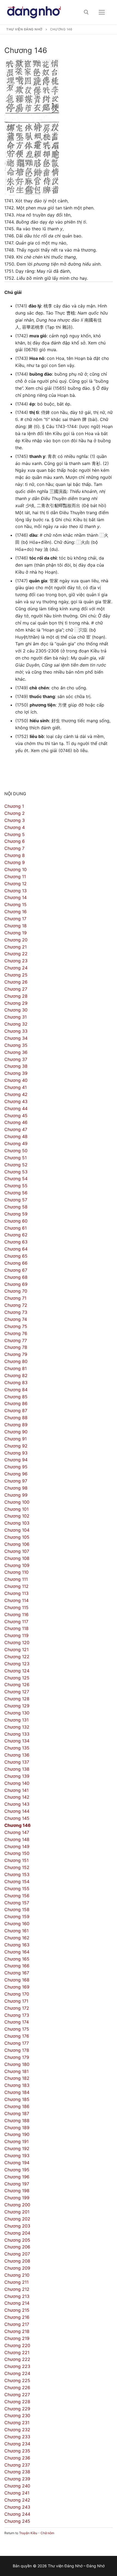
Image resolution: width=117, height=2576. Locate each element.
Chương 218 (17, 2331)
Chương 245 (17, 2521)
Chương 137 (17, 1762)
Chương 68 (16, 1277)
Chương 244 (17, 2514)
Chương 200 (17, 2205)
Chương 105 (17, 1537)
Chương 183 (17, 2085)
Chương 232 (17, 2430)
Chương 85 (16, 1397)
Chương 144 (17, 1811)
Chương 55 (16, 1186)
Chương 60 (16, 1221)
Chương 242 (17, 2500)
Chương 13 (16, 891)
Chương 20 (16, 940)
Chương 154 (17, 1881)
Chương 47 (16, 1129)
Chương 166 (17, 1966)
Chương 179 (17, 2057)
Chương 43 (16, 1101)
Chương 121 (16, 1650)
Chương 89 (16, 1425)
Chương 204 (17, 2233)
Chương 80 (16, 1361)
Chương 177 (17, 2043)
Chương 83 (16, 1383)
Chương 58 (16, 1207)
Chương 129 (17, 1706)
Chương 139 (17, 1776)
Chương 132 (17, 1727)
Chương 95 (16, 1467)
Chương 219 (17, 2338)
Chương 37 (16, 1059)
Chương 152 (17, 1867)
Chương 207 (17, 2254)
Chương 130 (17, 1713)
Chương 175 (17, 2029)
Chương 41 (16, 1087)
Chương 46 (16, 1122)
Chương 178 (17, 2050)
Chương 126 (17, 1685)
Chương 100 (17, 1502)
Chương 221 (17, 2352)
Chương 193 (17, 2156)
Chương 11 (15, 877)
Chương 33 (16, 1031)
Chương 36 (16, 1052)
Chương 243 (17, 2507)
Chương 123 (17, 1664)
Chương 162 (17, 1938)
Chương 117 (16, 1622)
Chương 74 (16, 1319)
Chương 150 (17, 1853)
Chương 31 (16, 1017)
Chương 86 (16, 1403)
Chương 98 (16, 1488)
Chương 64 (16, 1249)
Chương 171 (16, 2001)
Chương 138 (17, 1769)
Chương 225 (17, 2380)
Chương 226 (17, 2387)
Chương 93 (16, 1453)
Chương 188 (17, 2121)
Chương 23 (16, 961)
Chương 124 (17, 1671)
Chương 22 (16, 954)
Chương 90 (16, 1432)
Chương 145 (17, 1818)
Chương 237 (17, 2465)
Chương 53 (16, 1172)
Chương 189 (17, 2128)
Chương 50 (16, 1151)
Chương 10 (16, 869)
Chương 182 (17, 2078)
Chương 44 (16, 1108)
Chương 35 (16, 1045)
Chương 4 (15, 827)
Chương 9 (15, 862)
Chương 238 (17, 2472)
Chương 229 (17, 2409)
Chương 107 (17, 1551)
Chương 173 (17, 2015)
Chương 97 (16, 1481)
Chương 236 (17, 2458)
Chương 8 (15, 855)
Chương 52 (16, 1165)
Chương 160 (17, 1924)
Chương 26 (16, 982)
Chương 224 (17, 2373)
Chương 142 (17, 1797)
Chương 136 (17, 1755)
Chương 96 (16, 1474)
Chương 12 (16, 884)
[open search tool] (86, 12)
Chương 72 (16, 1305)
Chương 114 (16, 1600)
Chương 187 (17, 2113)
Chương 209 (17, 2268)
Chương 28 (16, 996)
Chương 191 (16, 2141)
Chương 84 (16, 1390)
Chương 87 (16, 1410)
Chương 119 (16, 1635)
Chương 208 (17, 2261)
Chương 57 (16, 1200)
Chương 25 (16, 975)
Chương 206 (17, 2247)
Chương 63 (16, 1242)
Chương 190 (17, 2134)
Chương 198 (17, 2191)
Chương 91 (16, 1439)
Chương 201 (17, 2212)
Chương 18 (16, 926)
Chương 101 (16, 1509)
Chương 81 (16, 1368)
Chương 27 (16, 989)
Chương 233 (17, 2437)
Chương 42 (16, 1094)
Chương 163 (17, 1945)
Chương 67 (16, 1270)
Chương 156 (17, 1896)
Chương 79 (16, 1354)
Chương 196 (17, 2177)
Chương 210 (17, 2275)
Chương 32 (16, 1024)
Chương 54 (16, 1179)
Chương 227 (17, 2395)
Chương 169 (17, 1987)
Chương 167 (17, 1973)
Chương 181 (16, 2071)
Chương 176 (17, 2036)
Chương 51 (16, 1158)
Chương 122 (17, 1657)
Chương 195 (17, 2170)
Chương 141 (16, 1790)
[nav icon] (102, 12)
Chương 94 (16, 1460)
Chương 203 (17, 2226)
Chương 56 (16, 1193)
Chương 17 (15, 919)
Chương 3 (15, 820)
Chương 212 (17, 2289)
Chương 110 (16, 1572)
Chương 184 (17, 2092)
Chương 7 (14, 848)
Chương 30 (16, 1010)
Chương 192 (17, 2148)
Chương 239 (17, 2479)
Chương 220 (17, 2345)
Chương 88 (16, 1418)
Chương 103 (17, 1523)
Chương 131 (16, 1720)
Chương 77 (16, 1340)
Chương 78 (16, 1347)
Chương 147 (17, 1832)
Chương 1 (14, 806)
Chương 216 (17, 2317)
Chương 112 (16, 1586)
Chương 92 (16, 1446)
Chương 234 (17, 2444)
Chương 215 (17, 2310)
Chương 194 (17, 2163)
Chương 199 (17, 2198)
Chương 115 (16, 1607)
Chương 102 (17, 1516)
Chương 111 (16, 1579)
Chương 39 (16, 1073)
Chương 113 (16, 1593)
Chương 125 (17, 1678)
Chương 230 (17, 2415)
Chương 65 (16, 1256)
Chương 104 (17, 1530)
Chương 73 (16, 1312)
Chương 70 (16, 1291)
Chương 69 (16, 1284)
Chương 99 (16, 1495)
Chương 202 (17, 2219)
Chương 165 (17, 1959)
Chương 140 (17, 1783)
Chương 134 (17, 1741)
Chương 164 (17, 1952)
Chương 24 (16, 968)
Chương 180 (17, 2064)
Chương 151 (16, 1860)
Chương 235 (17, 2451)
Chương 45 (16, 1116)
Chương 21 (16, 947)
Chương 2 (15, 813)
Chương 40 (16, 1080)
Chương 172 (17, 2008)
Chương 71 (15, 1298)
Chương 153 (17, 1874)
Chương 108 (17, 1558)
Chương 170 (17, 1994)
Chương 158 (17, 1909)
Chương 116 (16, 1614)
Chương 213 (17, 2296)
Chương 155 (17, 1889)
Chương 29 (16, 1003)
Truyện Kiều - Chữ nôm (37, 2533)
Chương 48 (16, 1136)
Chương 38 (16, 1066)
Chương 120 (17, 1642)
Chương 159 (17, 1917)
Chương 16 (16, 912)
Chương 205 (17, 2240)
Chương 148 (17, 1839)
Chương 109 (17, 1565)
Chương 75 (16, 1326)
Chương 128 (17, 1699)
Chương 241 (17, 2493)
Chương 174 (17, 2022)
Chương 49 (16, 1144)
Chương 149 (17, 1846)
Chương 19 (16, 933)
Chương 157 (17, 1903)
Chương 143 (17, 1804)
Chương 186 (17, 2106)
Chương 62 (16, 1235)
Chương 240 (17, 2486)
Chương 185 (17, 2099)
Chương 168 (17, 1980)
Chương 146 (18, 1825)
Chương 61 (16, 1228)
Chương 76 (16, 1333)
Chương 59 (16, 1214)
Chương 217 (17, 2324)
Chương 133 (17, 1734)
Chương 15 (16, 904)
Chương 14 (16, 897)
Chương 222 (17, 2359)
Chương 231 (17, 2423)
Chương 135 (17, 1748)
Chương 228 (17, 2402)
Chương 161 (16, 1931)
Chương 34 (16, 1038)
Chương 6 (15, 841)
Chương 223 (17, 2366)
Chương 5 (15, 834)
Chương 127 (17, 1692)
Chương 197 (17, 2184)
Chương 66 (16, 1263)
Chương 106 (17, 1544)
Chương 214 (17, 2303)
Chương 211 (16, 2282)
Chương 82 (16, 1375)
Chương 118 (16, 1628)
